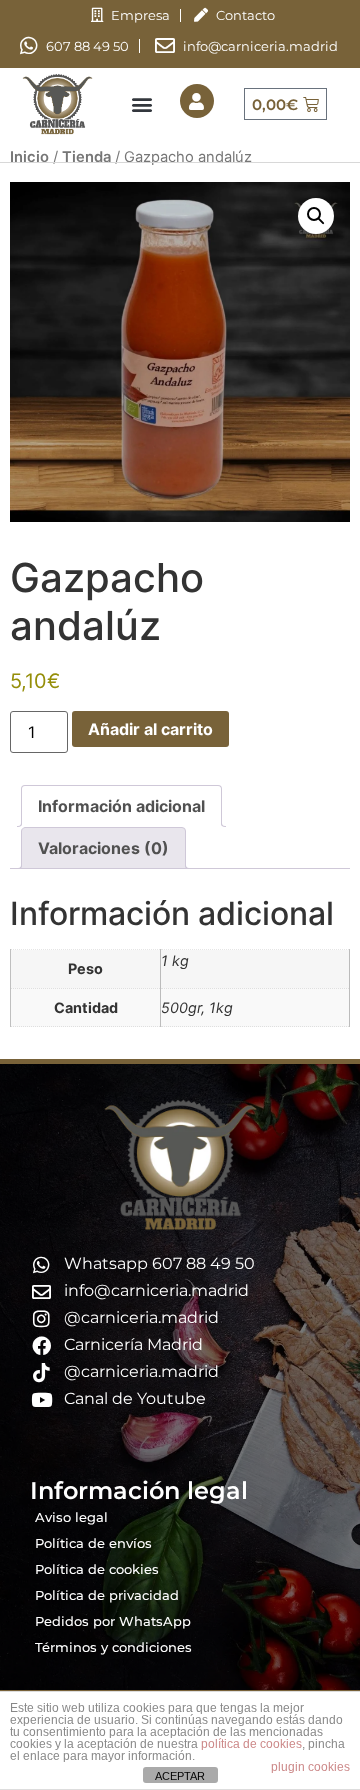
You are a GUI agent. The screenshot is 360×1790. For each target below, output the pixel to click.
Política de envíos (93, 1543)
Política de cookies (97, 1569)
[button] (141, 104)
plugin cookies (310, 1767)
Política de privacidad (107, 1595)
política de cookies (251, 1744)
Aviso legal (71, 1517)
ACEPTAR (180, 1776)
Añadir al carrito (150, 729)
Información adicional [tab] (121, 806)
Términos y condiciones (113, 1647)
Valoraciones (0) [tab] (103, 848)
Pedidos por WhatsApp (113, 1621)
